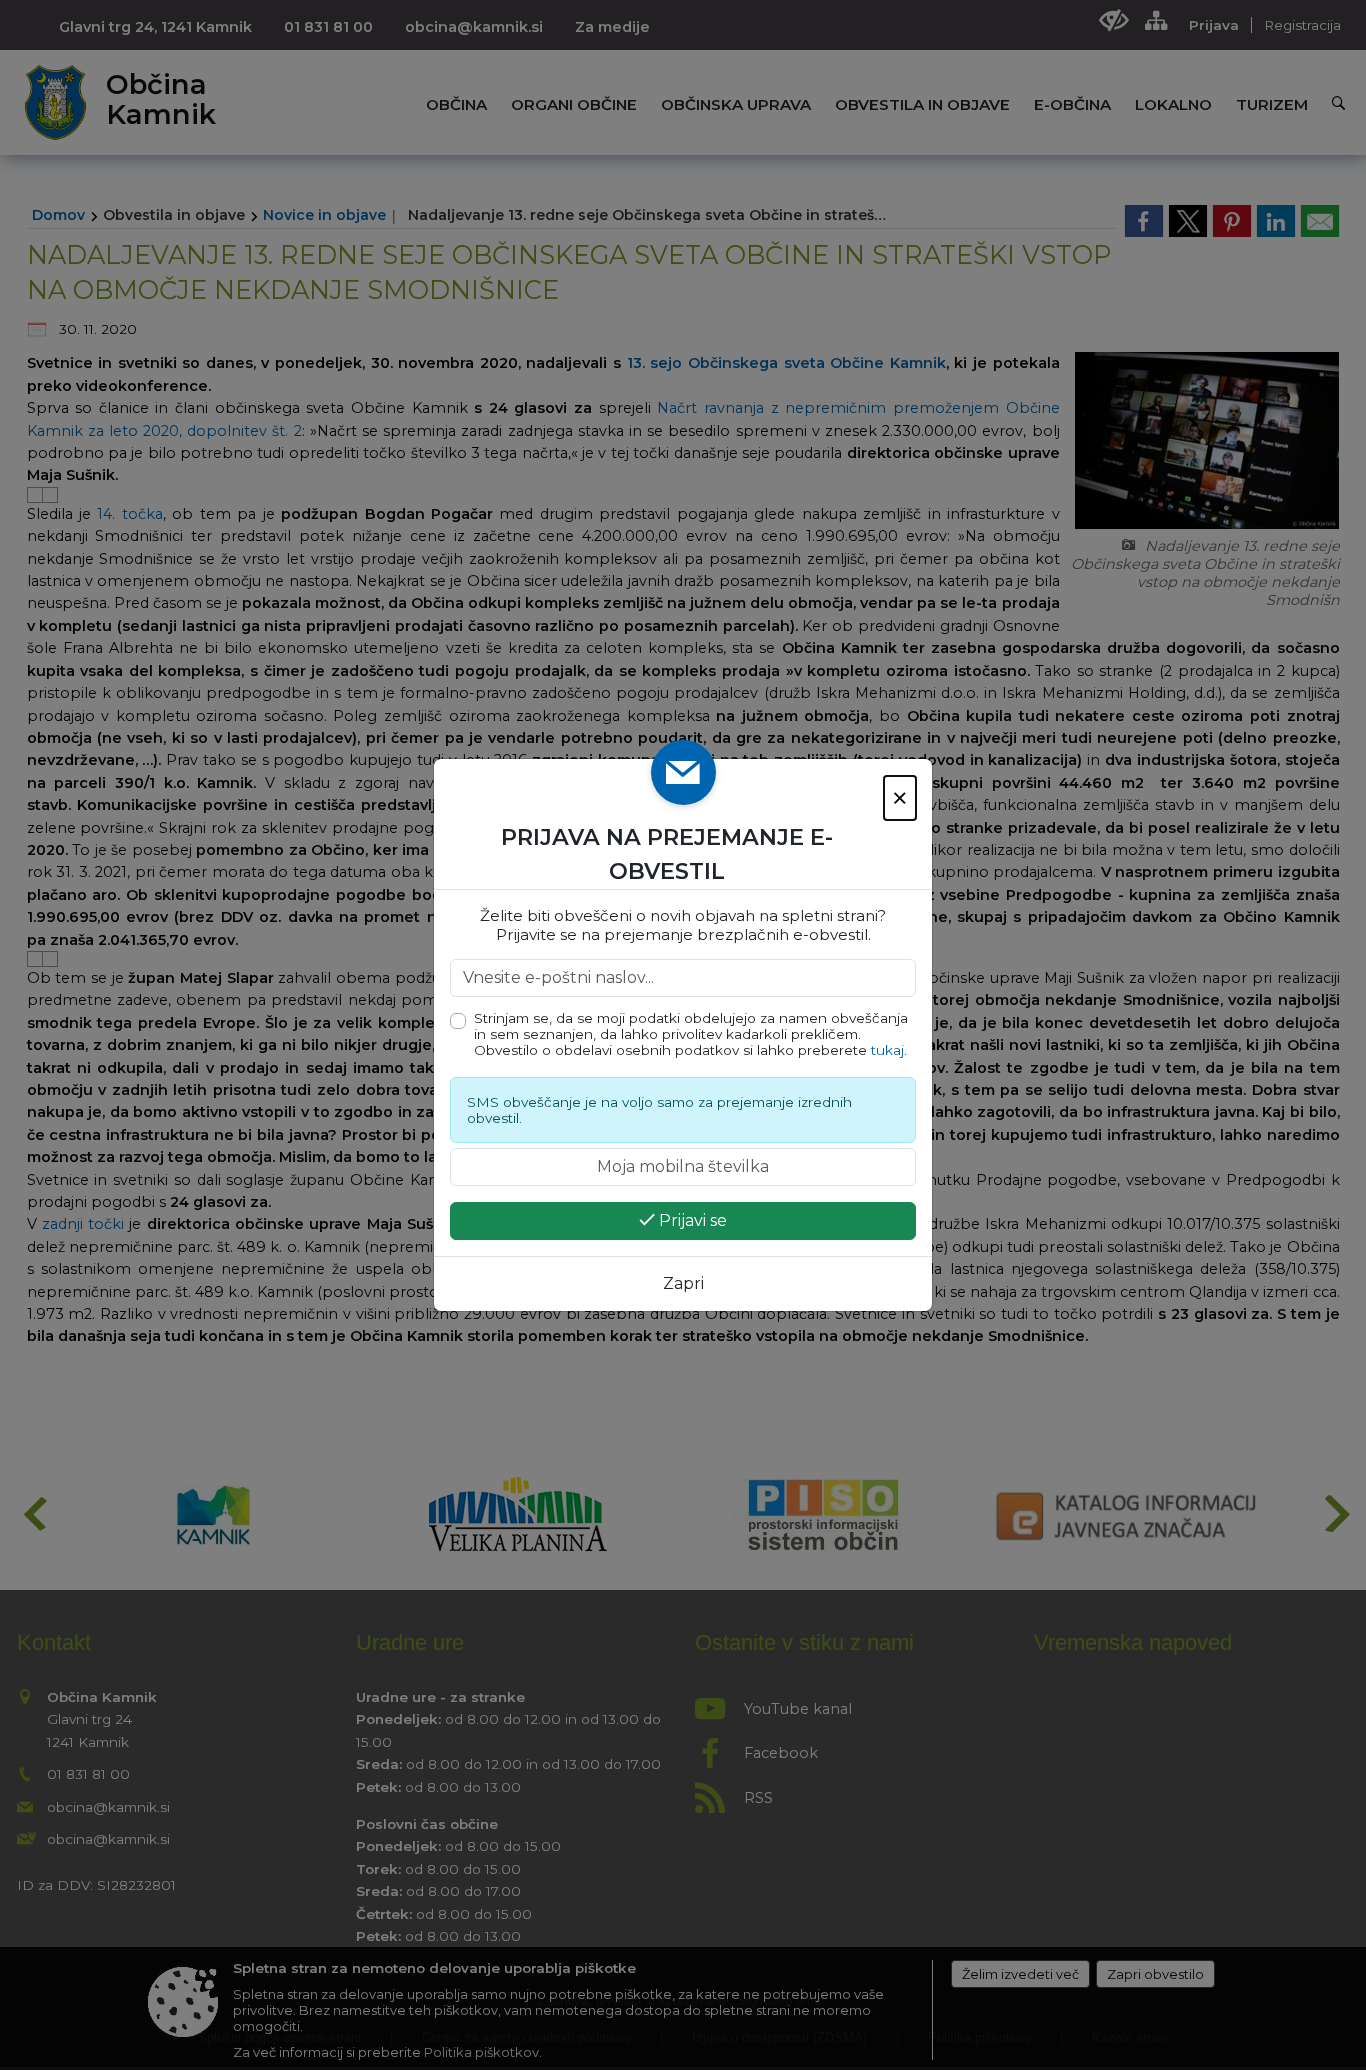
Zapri (683, 1283)
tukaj (887, 1050)
